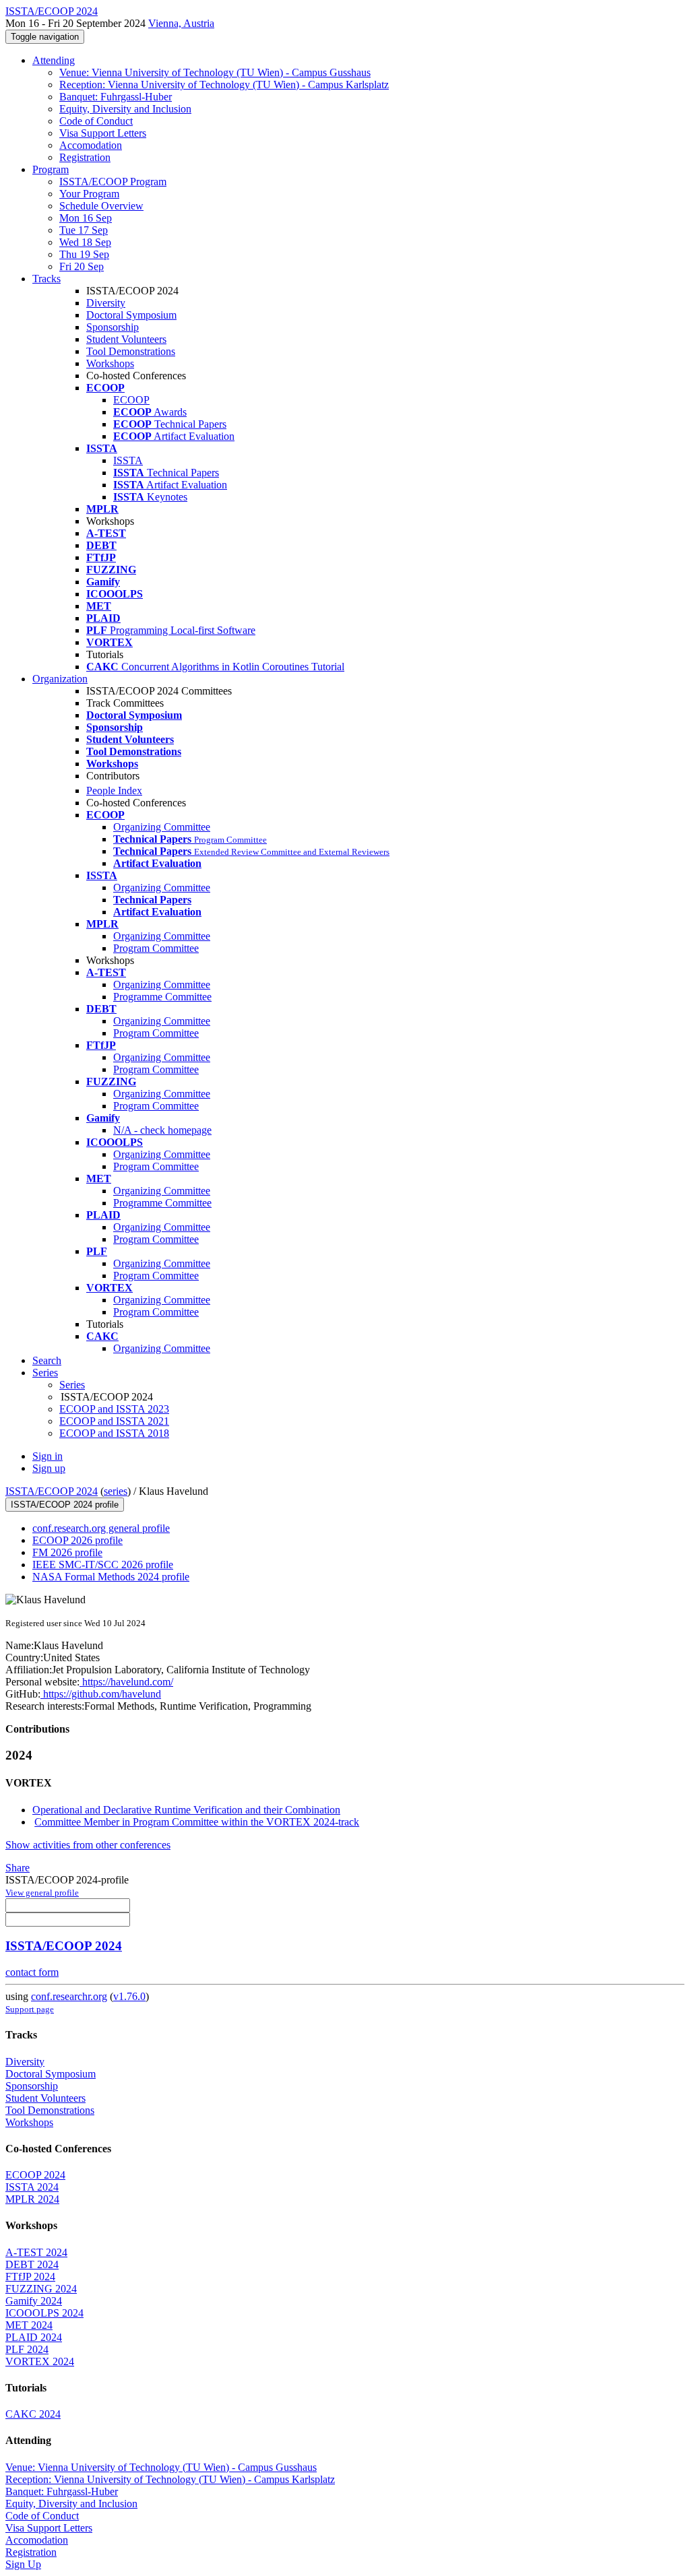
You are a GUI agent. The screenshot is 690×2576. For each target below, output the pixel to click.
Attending (54, 60)
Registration (85, 157)
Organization (60, 679)
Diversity (106, 303)
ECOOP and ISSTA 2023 (114, 1409)
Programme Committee (162, 997)
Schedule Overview (101, 206)
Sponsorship (113, 327)
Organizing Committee (162, 827)
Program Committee (156, 948)
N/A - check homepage (162, 1130)
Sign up (49, 1468)
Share (18, 1868)
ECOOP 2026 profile (77, 1540)
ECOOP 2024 (35, 2175)
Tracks (46, 279)
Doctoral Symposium (131, 315)
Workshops (110, 363)
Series (72, 1385)
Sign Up (23, 2564)
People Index (114, 791)
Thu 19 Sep (84, 254)
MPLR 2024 (32, 2199)
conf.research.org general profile (101, 1528)
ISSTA (128, 460)
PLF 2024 (27, 2349)
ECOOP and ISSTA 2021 (114, 1421)
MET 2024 (29, 2325)
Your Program (89, 194)
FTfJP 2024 (30, 2277)
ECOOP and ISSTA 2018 (114, 1433)
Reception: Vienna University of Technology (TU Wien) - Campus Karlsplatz (224, 85)
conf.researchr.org (69, 1996)
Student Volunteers (126, 339)
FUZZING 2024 (41, 2289)
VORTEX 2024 (40, 2361)
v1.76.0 (129, 1996)
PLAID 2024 (34, 2337)
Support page (30, 2009)
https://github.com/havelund (101, 1694)
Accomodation (91, 145)
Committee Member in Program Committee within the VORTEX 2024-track (197, 1822)
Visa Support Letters (103, 133)
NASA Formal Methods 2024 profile (111, 1577)
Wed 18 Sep (85, 242)
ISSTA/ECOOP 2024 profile (65, 1505)
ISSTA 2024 (32, 2187)
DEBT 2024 (32, 2264)
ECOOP (131, 400)
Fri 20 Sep (82, 266)
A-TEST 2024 (36, 2252)
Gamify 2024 (34, 2301)
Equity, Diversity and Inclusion (125, 109)
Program (51, 169)
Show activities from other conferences (88, 1845)
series (116, 1491)
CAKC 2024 (33, 2414)
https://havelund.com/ (126, 1682)
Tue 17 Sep (84, 230)
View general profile (42, 1893)
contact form (32, 1972)
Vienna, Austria (181, 23)
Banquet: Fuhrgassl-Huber (116, 97)
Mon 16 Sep (86, 218)
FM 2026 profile (67, 1552)
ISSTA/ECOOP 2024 (52, 1491)
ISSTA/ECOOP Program (113, 182)
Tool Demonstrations (131, 351)
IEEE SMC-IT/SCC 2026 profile (103, 1565)
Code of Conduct (96, 121)
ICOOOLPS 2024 (44, 2313)
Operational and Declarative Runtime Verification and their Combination (186, 1810)
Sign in (48, 1456)
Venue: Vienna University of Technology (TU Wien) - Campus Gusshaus (215, 72)
